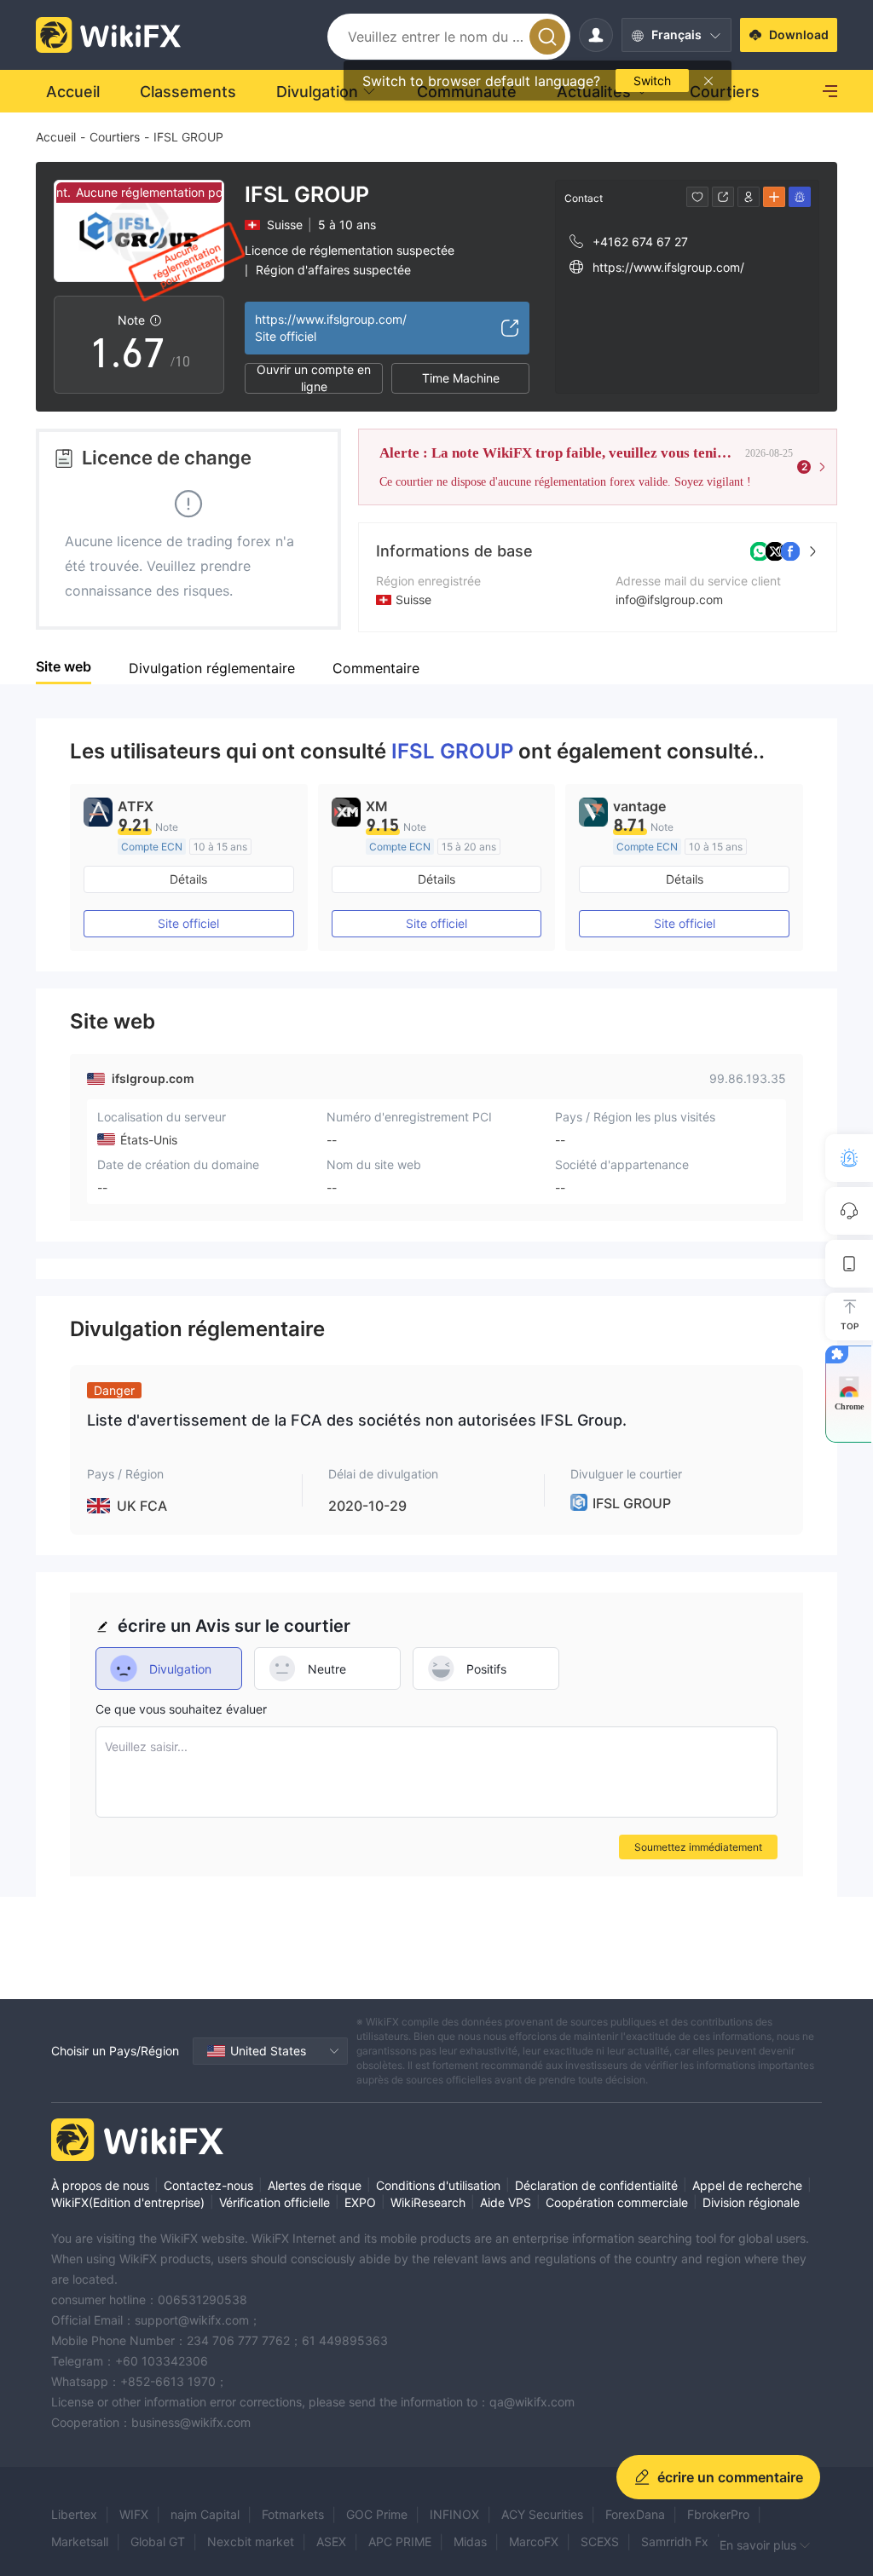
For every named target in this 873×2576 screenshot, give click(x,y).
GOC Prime (377, 2514)
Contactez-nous (208, 2185)
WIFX (134, 2514)
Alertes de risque (315, 2185)
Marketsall (80, 2541)
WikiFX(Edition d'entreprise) (128, 2202)
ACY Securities (542, 2514)
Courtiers (115, 137)
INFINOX (454, 2514)
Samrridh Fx (675, 2541)
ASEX (331, 2541)
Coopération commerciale (617, 2202)
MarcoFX (534, 2541)
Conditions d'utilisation (438, 2185)
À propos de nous (100, 2185)
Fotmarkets (293, 2514)
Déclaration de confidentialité (596, 2185)
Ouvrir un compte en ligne (314, 378)
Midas (470, 2541)
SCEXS (600, 2541)
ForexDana (635, 2514)
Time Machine (461, 378)
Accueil (56, 137)
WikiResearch (428, 2202)
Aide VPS (506, 2202)
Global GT (158, 2541)
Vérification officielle (275, 2202)
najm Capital (205, 2514)
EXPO (360, 2202)
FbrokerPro (718, 2514)
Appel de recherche (747, 2185)
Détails (188, 879)
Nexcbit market (251, 2541)
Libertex (74, 2514)
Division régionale (751, 2202)
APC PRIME (400, 2541)
